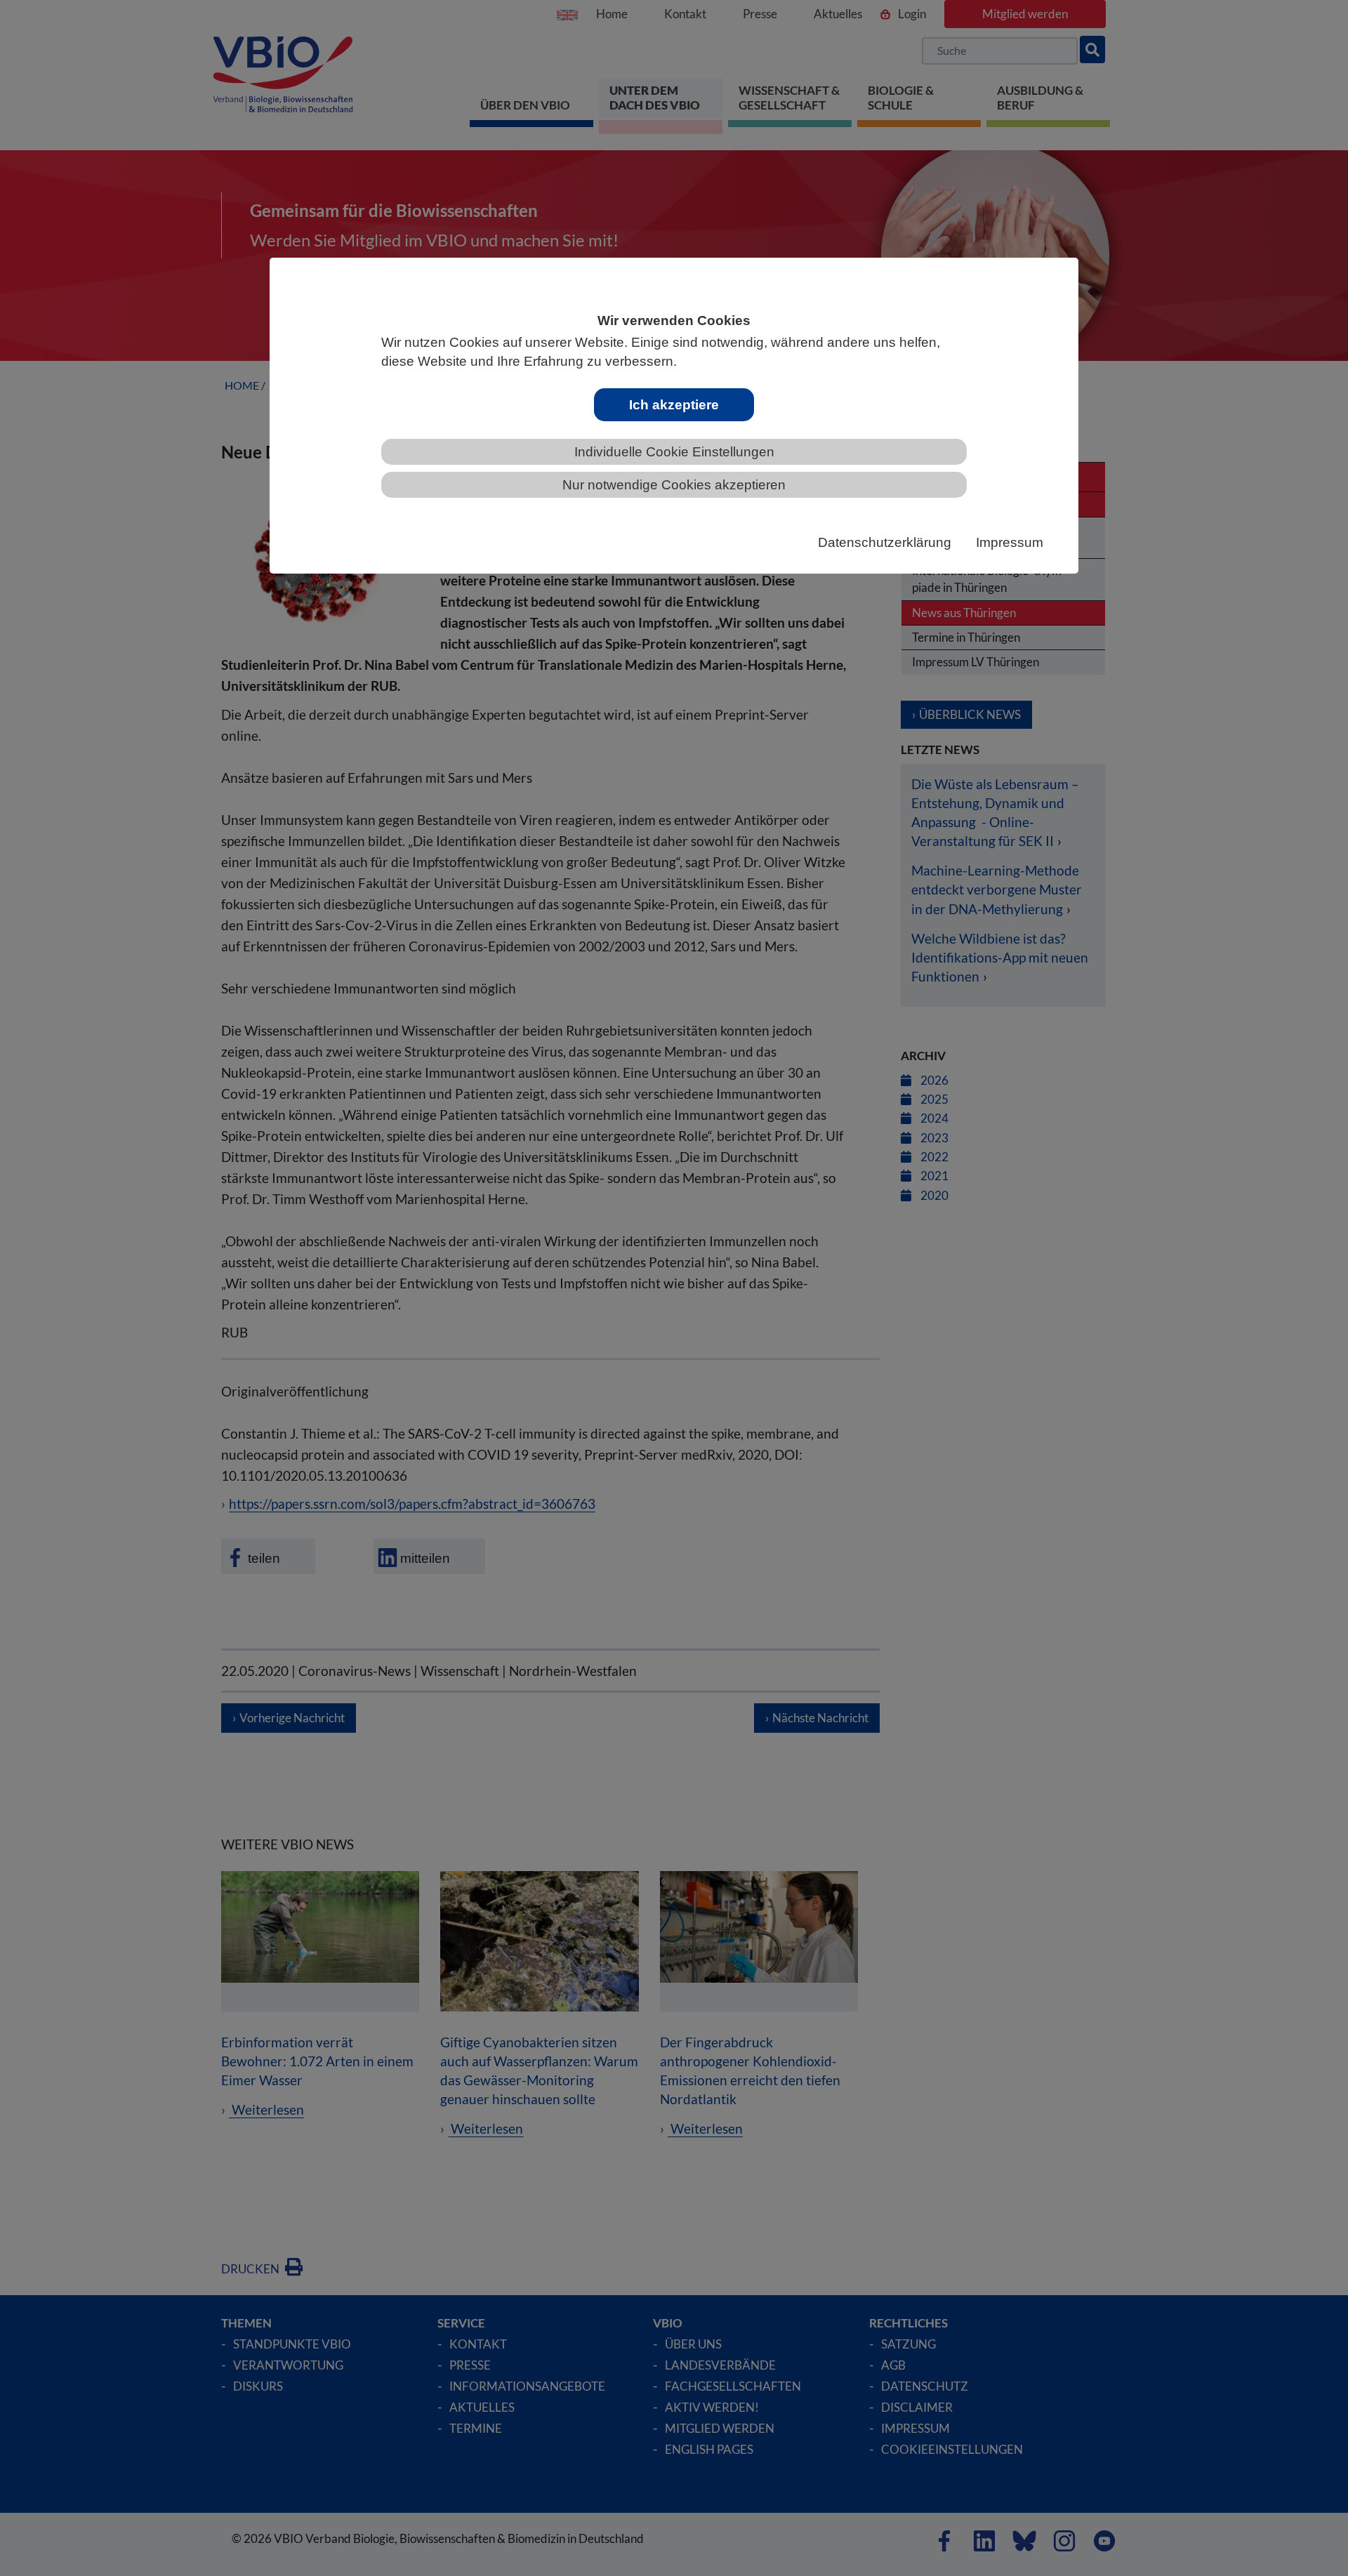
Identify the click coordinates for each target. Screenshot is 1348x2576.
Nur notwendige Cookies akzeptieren (674, 485)
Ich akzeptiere (674, 405)
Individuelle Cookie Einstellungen (674, 452)
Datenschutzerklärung (885, 542)
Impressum (1010, 542)
